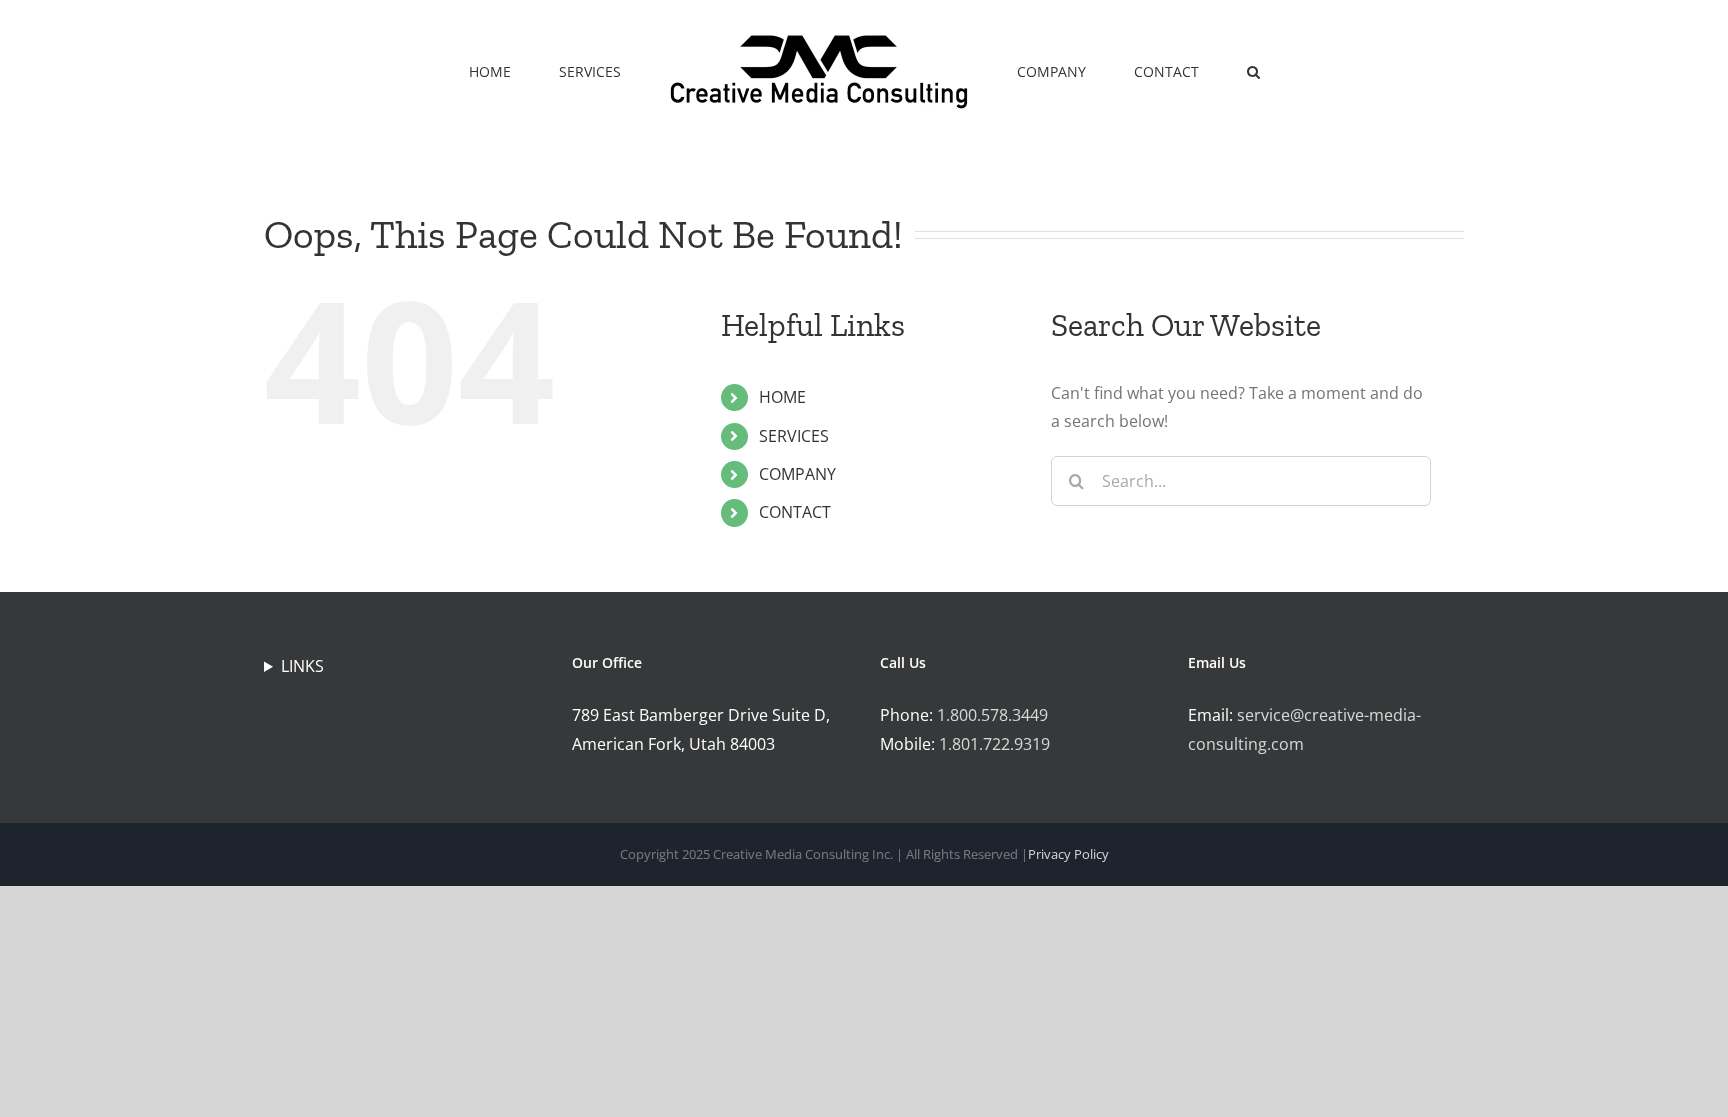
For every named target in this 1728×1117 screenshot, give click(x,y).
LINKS (302, 666)
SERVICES (794, 436)
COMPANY (797, 474)
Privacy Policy (1068, 854)
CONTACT (795, 512)
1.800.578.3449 (992, 715)
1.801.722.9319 (994, 744)
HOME (782, 397)
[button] (1183, 70)
